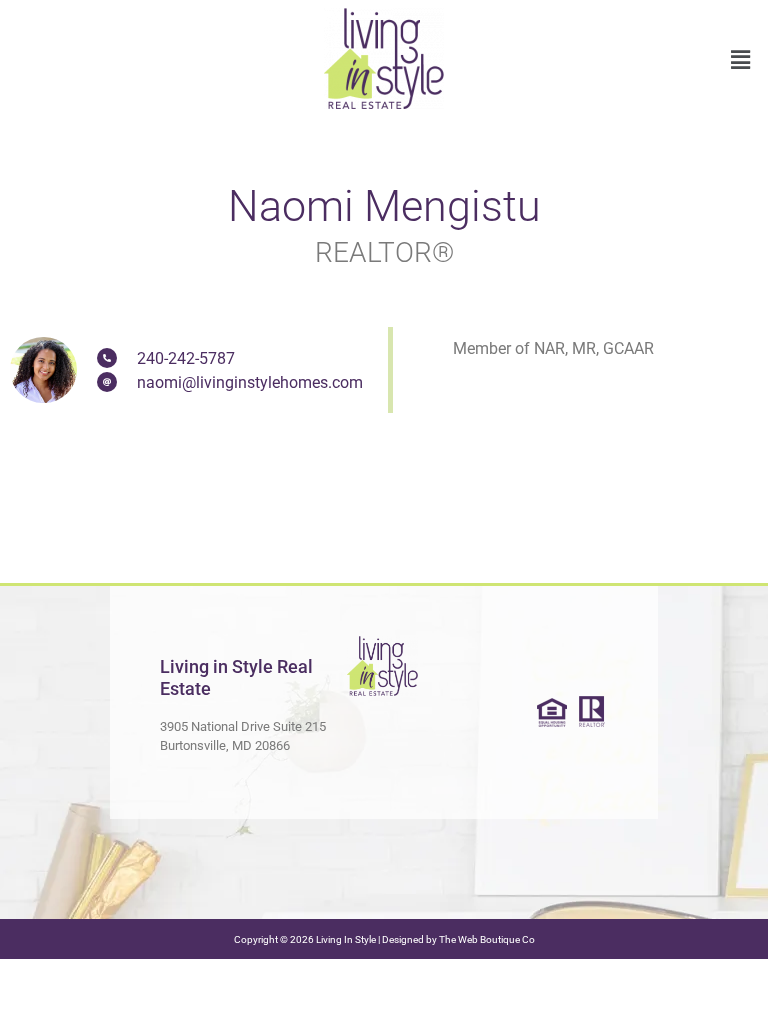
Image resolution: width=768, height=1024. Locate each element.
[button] (741, 59)
